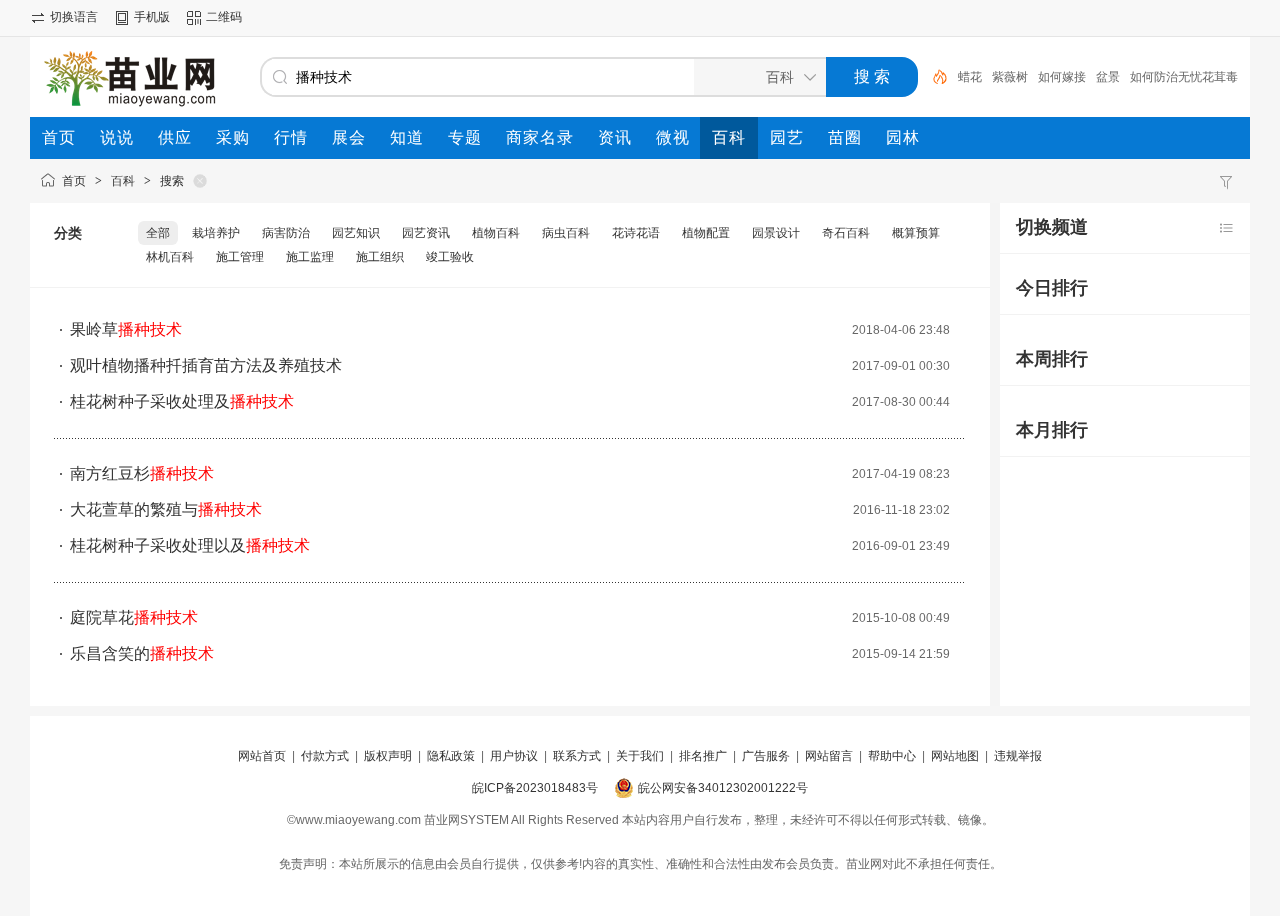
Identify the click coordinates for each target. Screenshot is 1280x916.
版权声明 (388, 756)
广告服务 (766, 756)
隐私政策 (451, 756)
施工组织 (380, 257)
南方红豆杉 (142, 473)
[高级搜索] (933, 77)
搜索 (172, 181)
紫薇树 (1010, 77)
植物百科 (496, 233)
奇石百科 (846, 233)
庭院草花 (134, 617)
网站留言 (829, 756)
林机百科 (170, 257)
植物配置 (706, 233)
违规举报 (1018, 756)
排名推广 (703, 756)
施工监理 (310, 257)
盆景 (1108, 77)
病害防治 (286, 233)
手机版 (152, 17)
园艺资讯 (426, 233)
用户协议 (514, 756)
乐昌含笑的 (142, 653)
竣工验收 (450, 257)
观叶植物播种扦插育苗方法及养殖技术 (206, 365)
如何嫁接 (1062, 77)
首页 (74, 181)
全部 (158, 233)
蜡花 (970, 77)
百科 (123, 181)
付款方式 (325, 756)
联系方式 (577, 756)
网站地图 (955, 756)
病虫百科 (566, 233)
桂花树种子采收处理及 (182, 401)
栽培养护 (216, 233)
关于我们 (640, 756)
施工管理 (240, 257)
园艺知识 (356, 233)
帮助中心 (892, 756)
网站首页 (262, 756)
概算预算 (916, 233)
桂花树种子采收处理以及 (190, 545)
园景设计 (776, 233)
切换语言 (74, 17)
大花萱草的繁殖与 (166, 509)
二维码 (224, 17)
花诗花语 (636, 233)
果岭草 (126, 329)
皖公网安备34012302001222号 (723, 788)
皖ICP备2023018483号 (535, 788)
